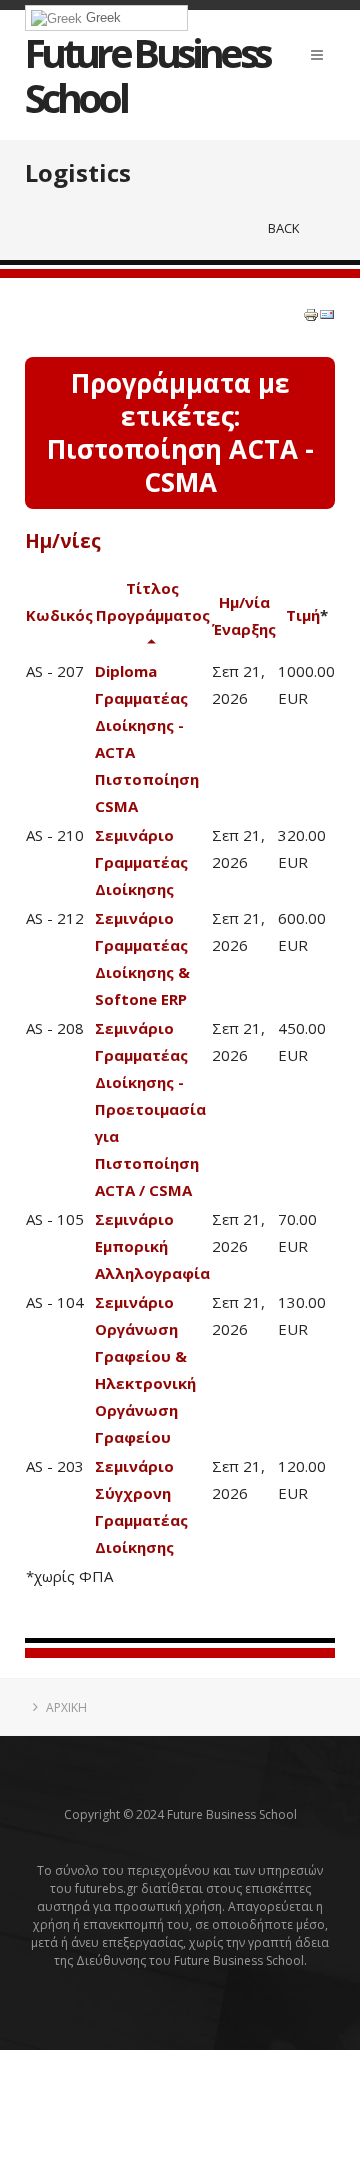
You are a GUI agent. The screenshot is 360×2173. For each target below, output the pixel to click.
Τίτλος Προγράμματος (153, 601)
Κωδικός (59, 615)
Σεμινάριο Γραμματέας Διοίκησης (141, 862)
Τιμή (303, 615)
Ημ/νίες (63, 541)
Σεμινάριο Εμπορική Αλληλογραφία (152, 1246)
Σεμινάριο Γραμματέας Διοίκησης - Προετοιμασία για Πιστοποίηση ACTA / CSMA (150, 1109)
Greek (101, 17)
